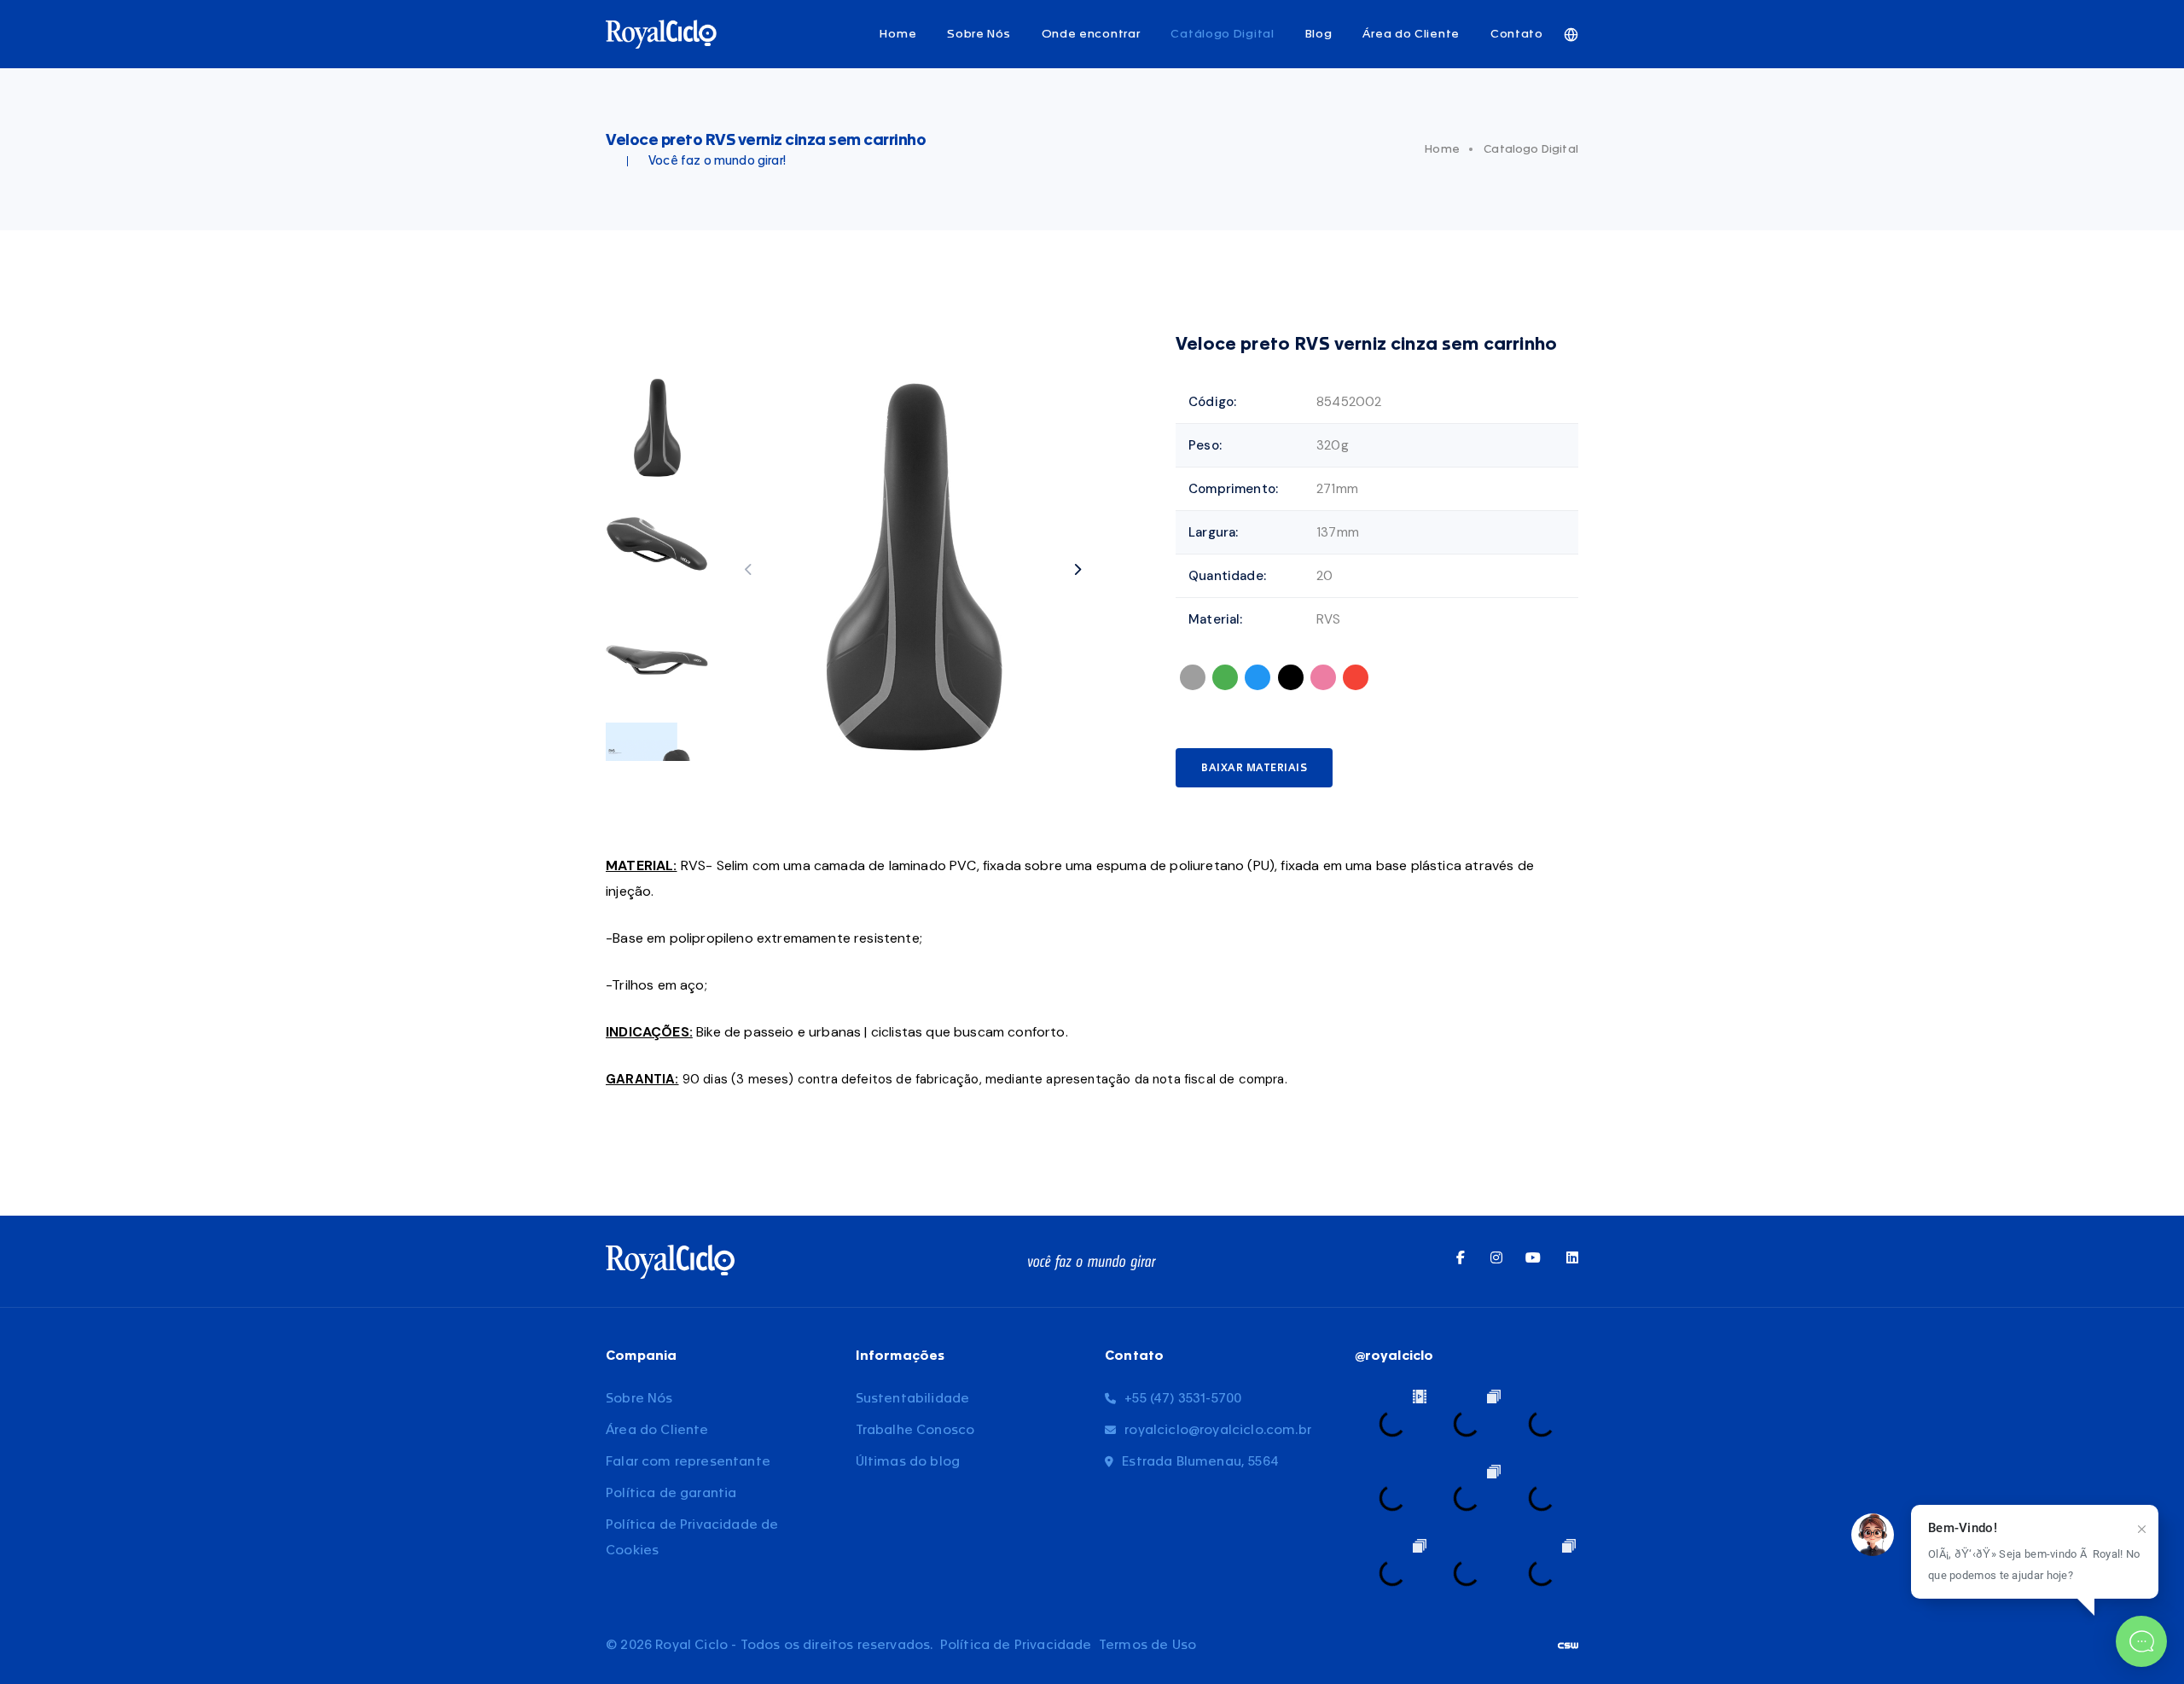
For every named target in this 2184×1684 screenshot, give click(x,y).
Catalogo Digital (1531, 149)
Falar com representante (688, 1462)
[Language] (1571, 35)
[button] (1077, 569)
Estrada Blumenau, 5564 (1200, 1462)
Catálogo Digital (1222, 34)
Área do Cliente (1411, 34)
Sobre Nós (979, 34)
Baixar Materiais (1254, 768)
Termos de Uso (1147, 1645)
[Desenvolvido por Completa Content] (1568, 1645)
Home (898, 34)
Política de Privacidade (1016, 1645)
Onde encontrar (1091, 34)
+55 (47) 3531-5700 (1183, 1399)
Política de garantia (671, 1493)
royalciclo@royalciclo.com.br (1218, 1430)
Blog (1319, 34)
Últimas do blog (908, 1462)
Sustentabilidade (913, 1399)
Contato (1517, 34)
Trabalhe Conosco (915, 1430)
